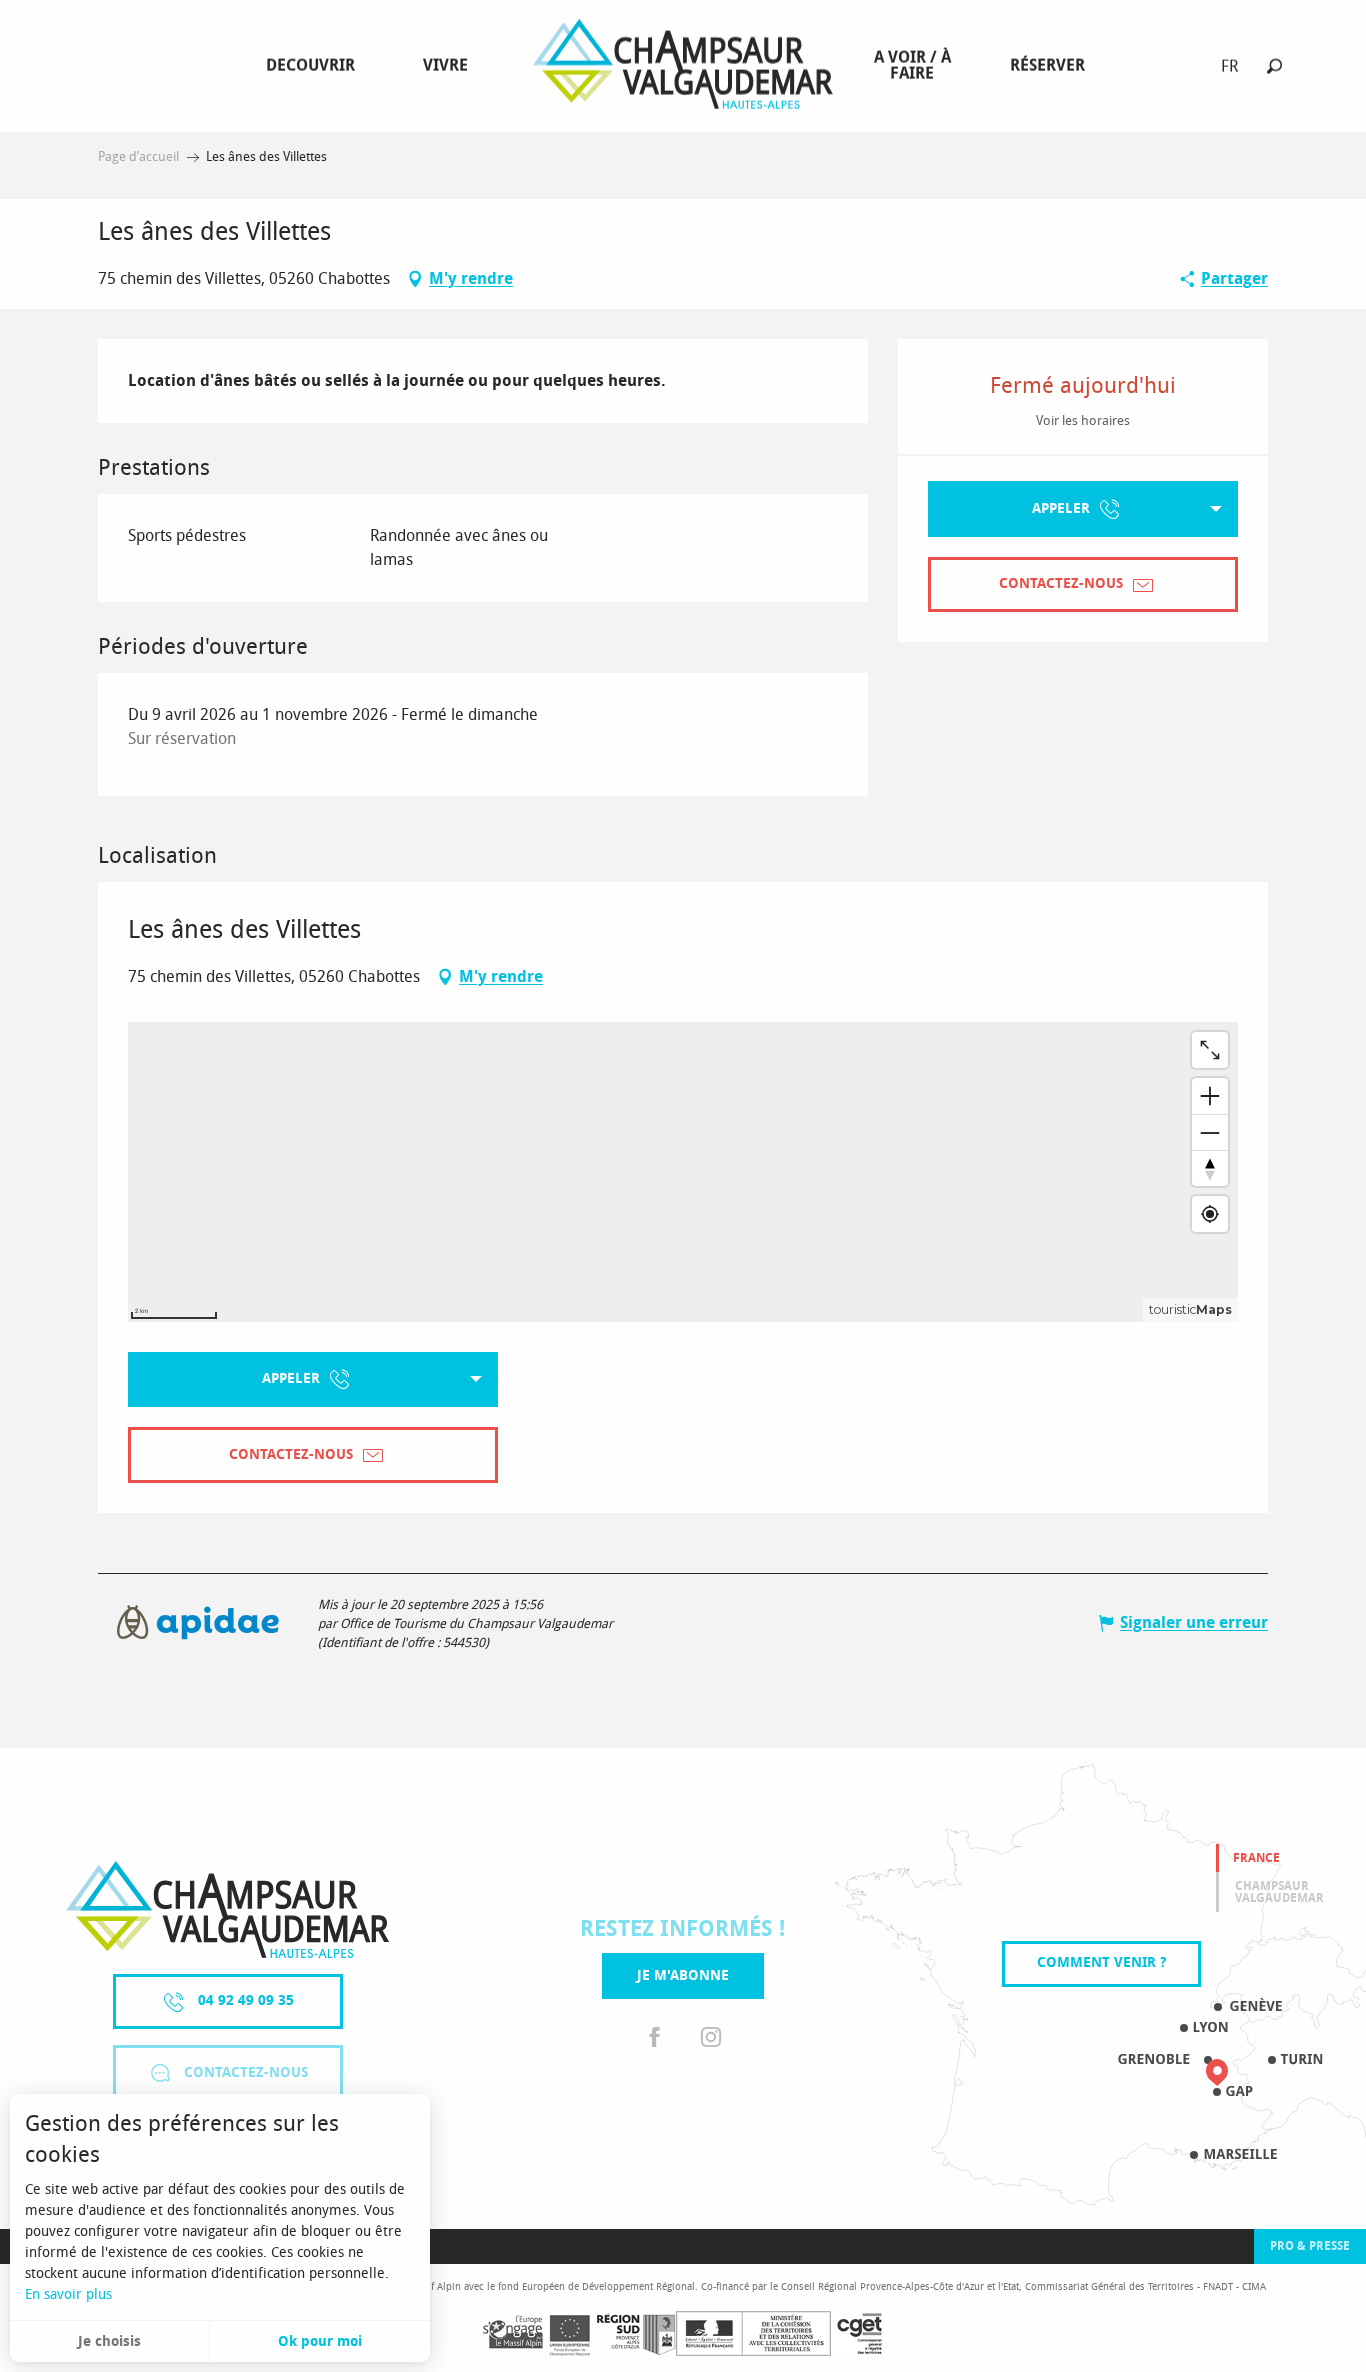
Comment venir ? (1101, 1962)
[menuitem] (314, 66)
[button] (1274, 65)
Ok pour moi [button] (320, 2341)
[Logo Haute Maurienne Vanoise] (227, 1909)
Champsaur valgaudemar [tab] (1279, 1892)
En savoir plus (68, 2294)
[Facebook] (655, 2038)
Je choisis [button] (109, 2341)
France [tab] (1256, 1858)
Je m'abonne (683, 1975)
